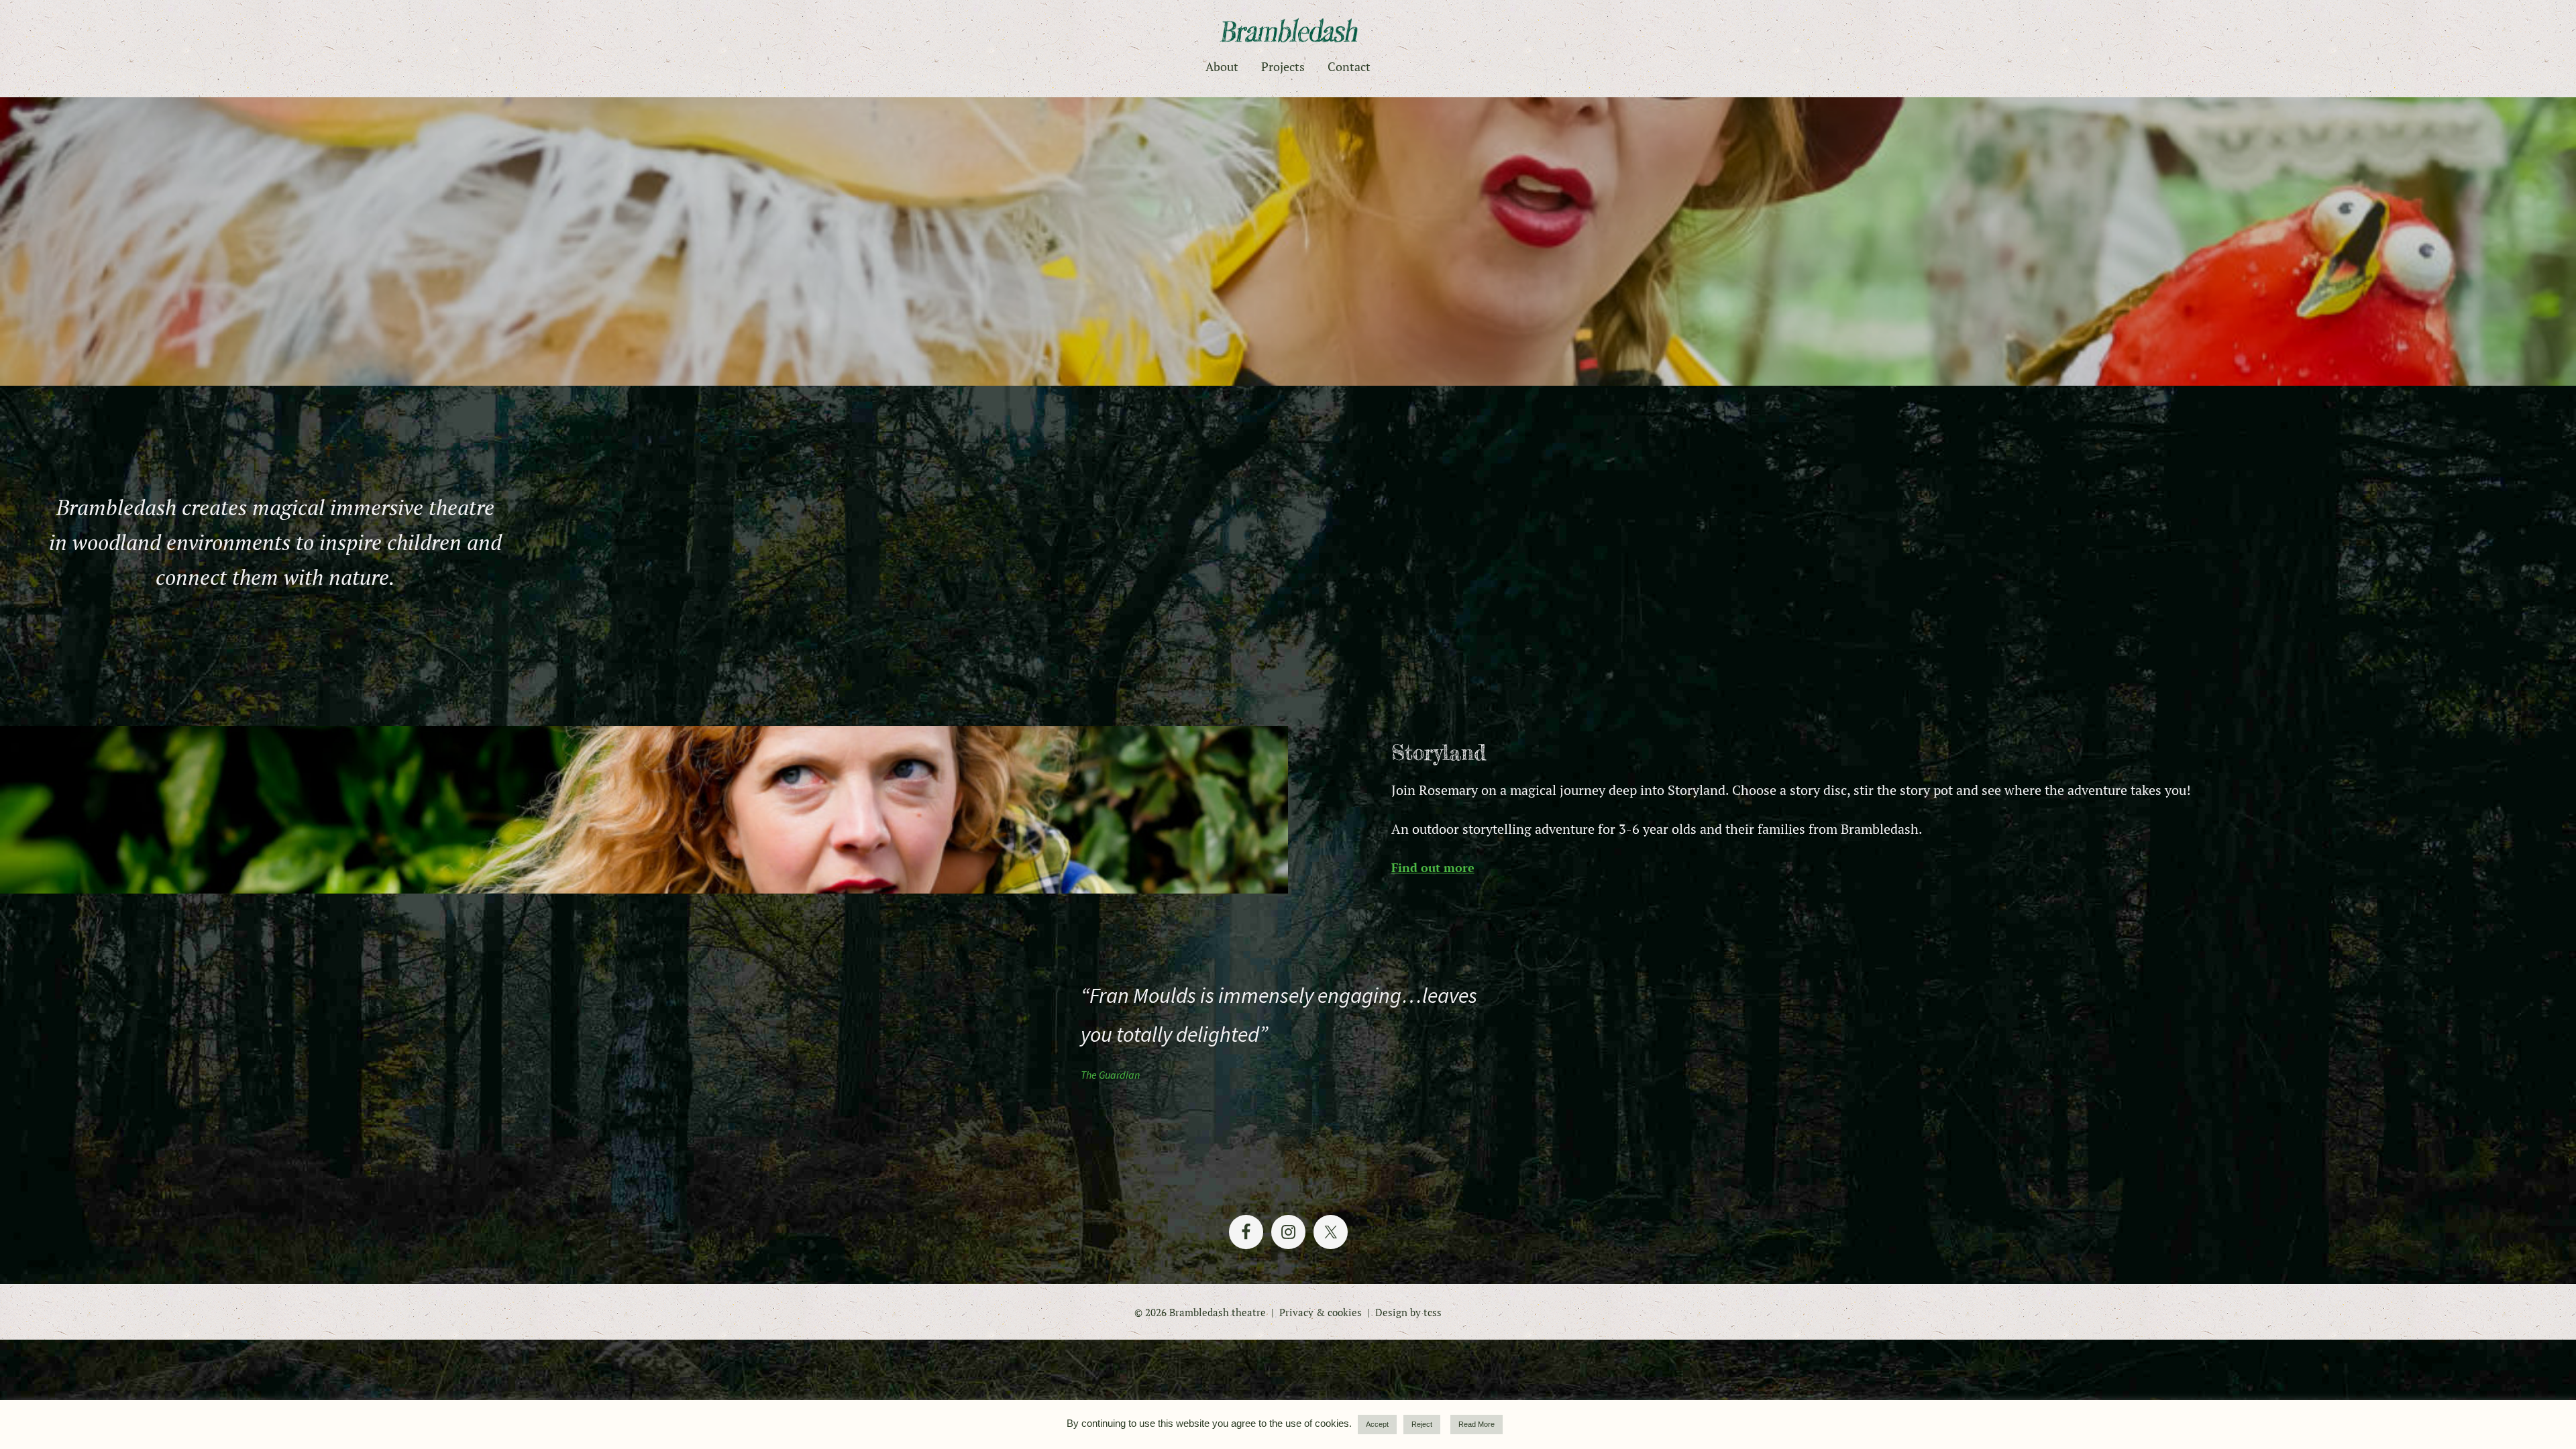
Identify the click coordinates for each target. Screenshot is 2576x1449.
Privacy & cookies (1321, 1312)
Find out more (1433, 867)
